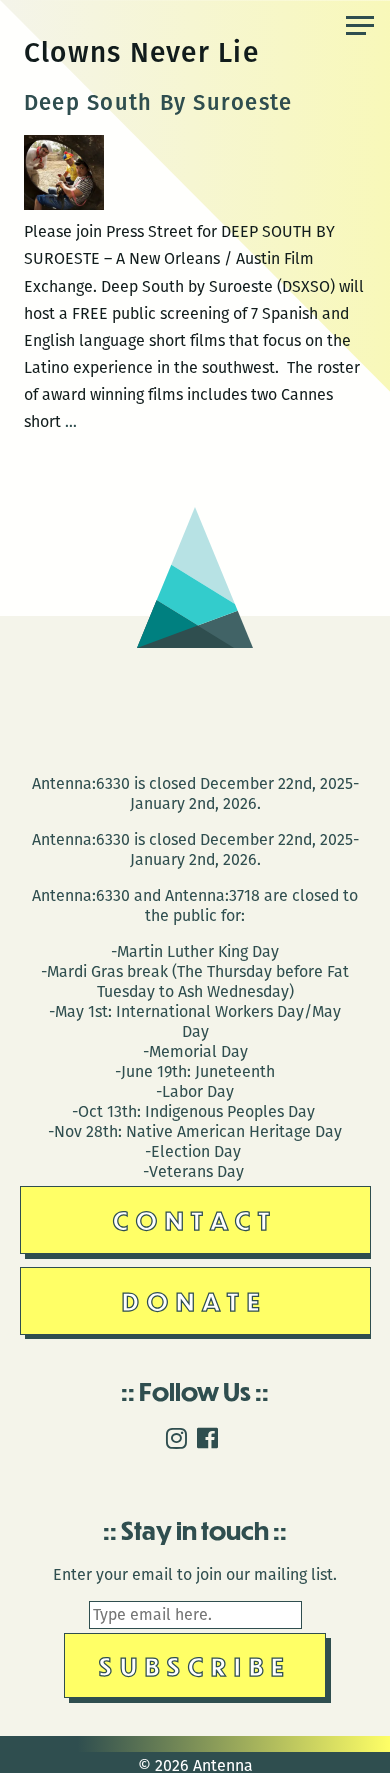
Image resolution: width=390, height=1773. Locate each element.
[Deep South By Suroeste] (64, 204)
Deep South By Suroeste (158, 102)
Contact (195, 1219)
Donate (195, 1300)
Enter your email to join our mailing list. (195, 1574)
